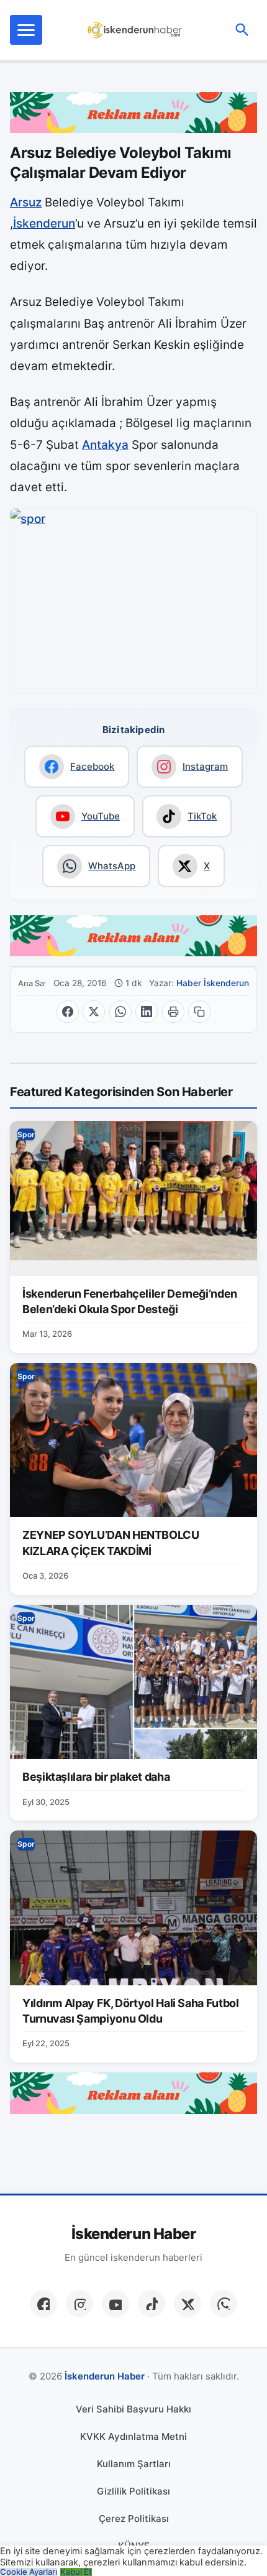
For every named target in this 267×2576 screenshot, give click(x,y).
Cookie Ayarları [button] (29, 2572)
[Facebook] (43, 2304)
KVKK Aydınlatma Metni (133, 2436)
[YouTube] (115, 2304)
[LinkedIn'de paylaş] (147, 1012)
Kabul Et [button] (76, 2572)
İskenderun (44, 224)
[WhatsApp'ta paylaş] (120, 1012)
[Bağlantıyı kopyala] (199, 1012)
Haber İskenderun (213, 983)
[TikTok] (152, 2304)
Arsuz (26, 202)
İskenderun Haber (133, 2234)
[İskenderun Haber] (135, 30)
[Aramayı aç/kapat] (242, 30)
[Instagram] (79, 2304)
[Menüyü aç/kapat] (26, 30)
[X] (188, 2304)
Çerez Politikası (134, 2518)
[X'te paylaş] (94, 1012)
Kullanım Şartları (134, 2464)
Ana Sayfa (32, 983)
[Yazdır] (173, 1012)
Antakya (105, 445)
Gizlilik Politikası (133, 2491)
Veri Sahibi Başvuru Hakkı (133, 2409)
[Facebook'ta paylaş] (68, 1012)
